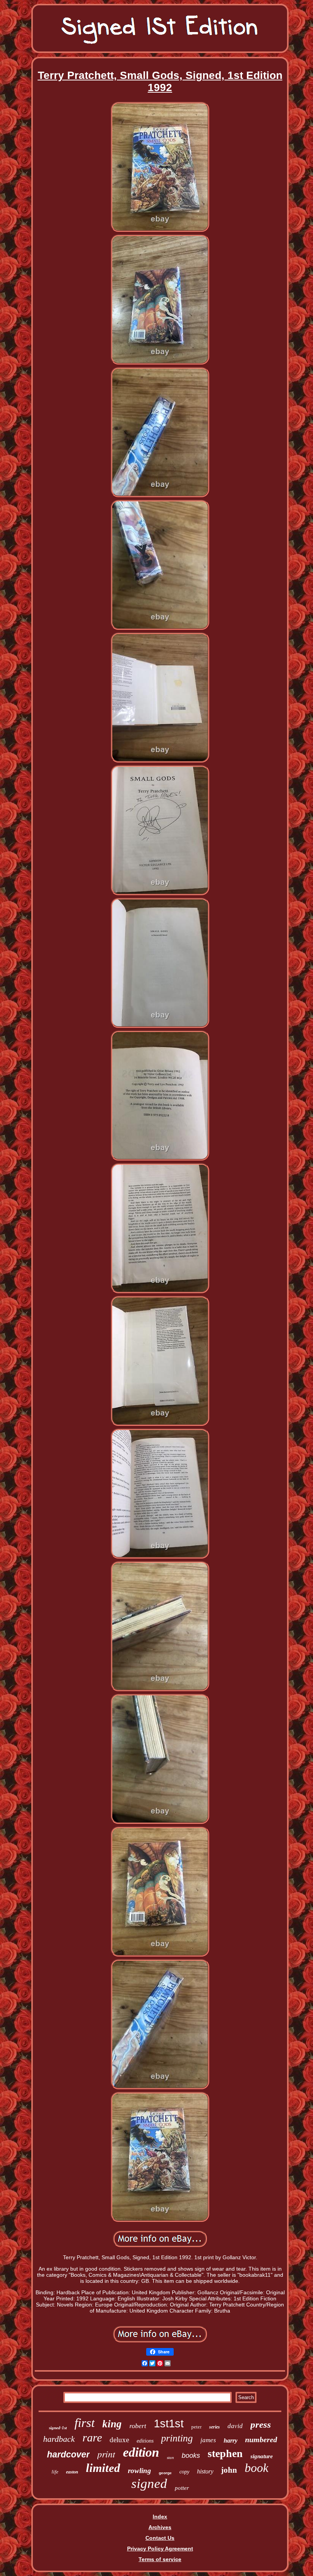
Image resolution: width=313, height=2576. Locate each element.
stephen (225, 2453)
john (229, 2470)
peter (196, 2427)
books (191, 2456)
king (112, 2424)
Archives (160, 2527)
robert (138, 2426)
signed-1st (58, 2428)
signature (262, 2456)
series (215, 2427)
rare (92, 2437)
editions (145, 2441)
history (205, 2471)
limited (103, 2468)
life (55, 2472)
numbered (261, 2440)
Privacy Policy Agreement (160, 2549)
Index (160, 2517)
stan (170, 2457)
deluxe (119, 2440)
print (106, 2454)
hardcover (68, 2454)
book (257, 2468)
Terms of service (160, 2559)
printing (177, 2438)
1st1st (169, 2424)
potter (182, 2488)
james (208, 2440)
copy (184, 2472)
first (85, 2423)
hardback (59, 2439)
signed (149, 2484)
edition (141, 2452)
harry (231, 2440)
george (165, 2473)
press (261, 2424)
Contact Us (160, 2538)
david (235, 2426)
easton (72, 2472)
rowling (140, 2471)
